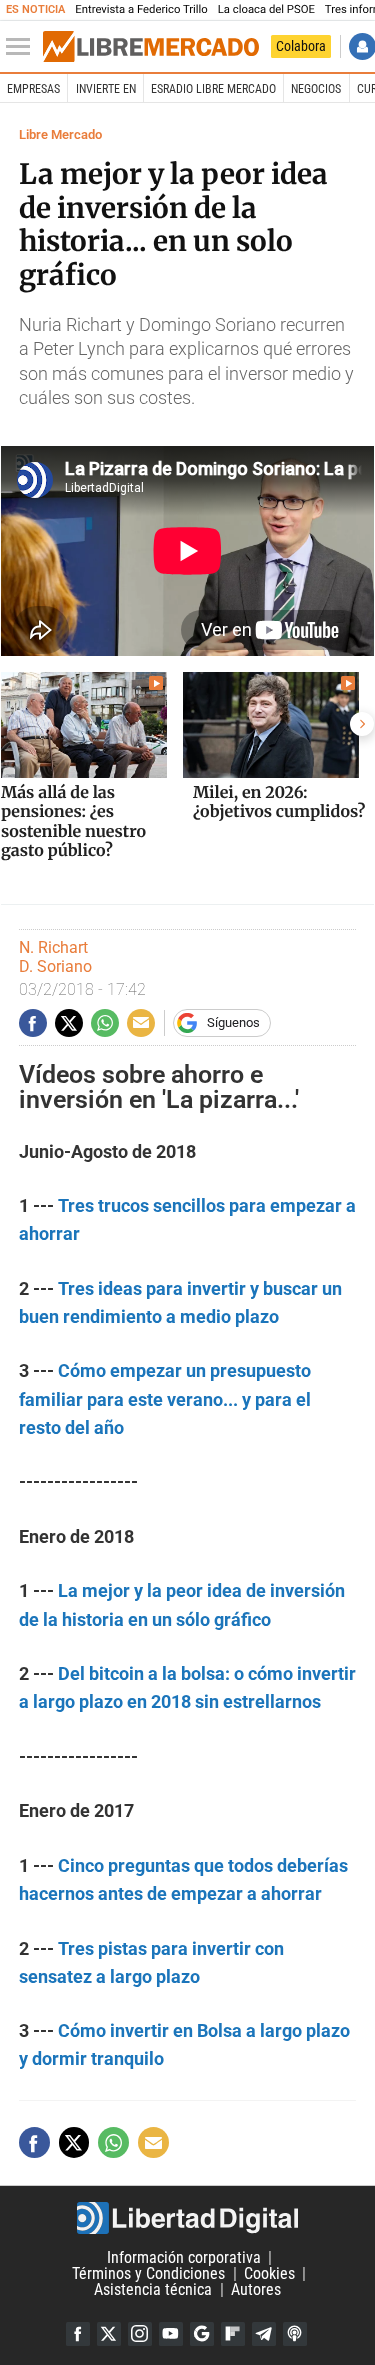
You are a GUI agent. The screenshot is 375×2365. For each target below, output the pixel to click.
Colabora (301, 46)
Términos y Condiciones (148, 2273)
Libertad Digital (187, 2218)
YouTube (171, 2334)
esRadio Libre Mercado (213, 89)
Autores (256, 2289)
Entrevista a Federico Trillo (141, 9)
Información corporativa (184, 2257)
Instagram (140, 2334)
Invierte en (106, 89)
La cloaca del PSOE (266, 9)
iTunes (295, 2334)
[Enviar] (105, 1023)
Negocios (316, 89)
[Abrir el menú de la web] (23, 47)
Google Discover (202, 2334)
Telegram (264, 2334)
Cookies (269, 2273)
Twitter (109, 2334)
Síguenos (233, 1022)
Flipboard (233, 2334)
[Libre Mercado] (151, 47)
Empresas (33, 89)
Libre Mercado (60, 134)
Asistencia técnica (153, 2289)
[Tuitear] (69, 1023)
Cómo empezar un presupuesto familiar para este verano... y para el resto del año (165, 1399)
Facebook (78, 2334)
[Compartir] (33, 1023)
